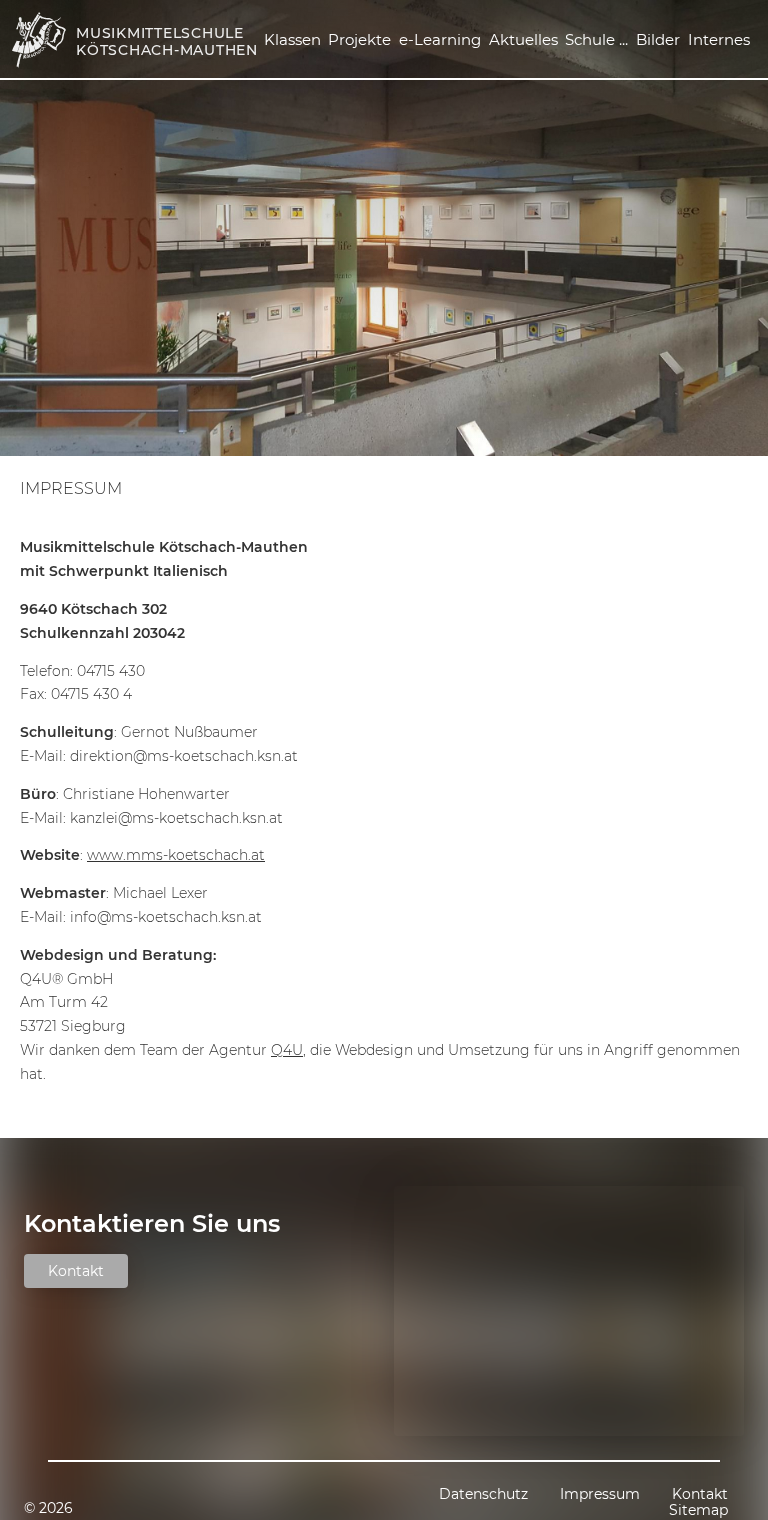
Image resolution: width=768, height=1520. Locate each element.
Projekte (359, 39)
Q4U (287, 1050)
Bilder (658, 39)
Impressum (71, 489)
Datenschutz (483, 1494)
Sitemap (698, 1510)
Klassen (292, 39)
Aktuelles (523, 39)
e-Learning (440, 39)
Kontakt (76, 1271)
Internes (719, 39)
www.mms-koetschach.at (176, 855)
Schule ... (596, 39)
